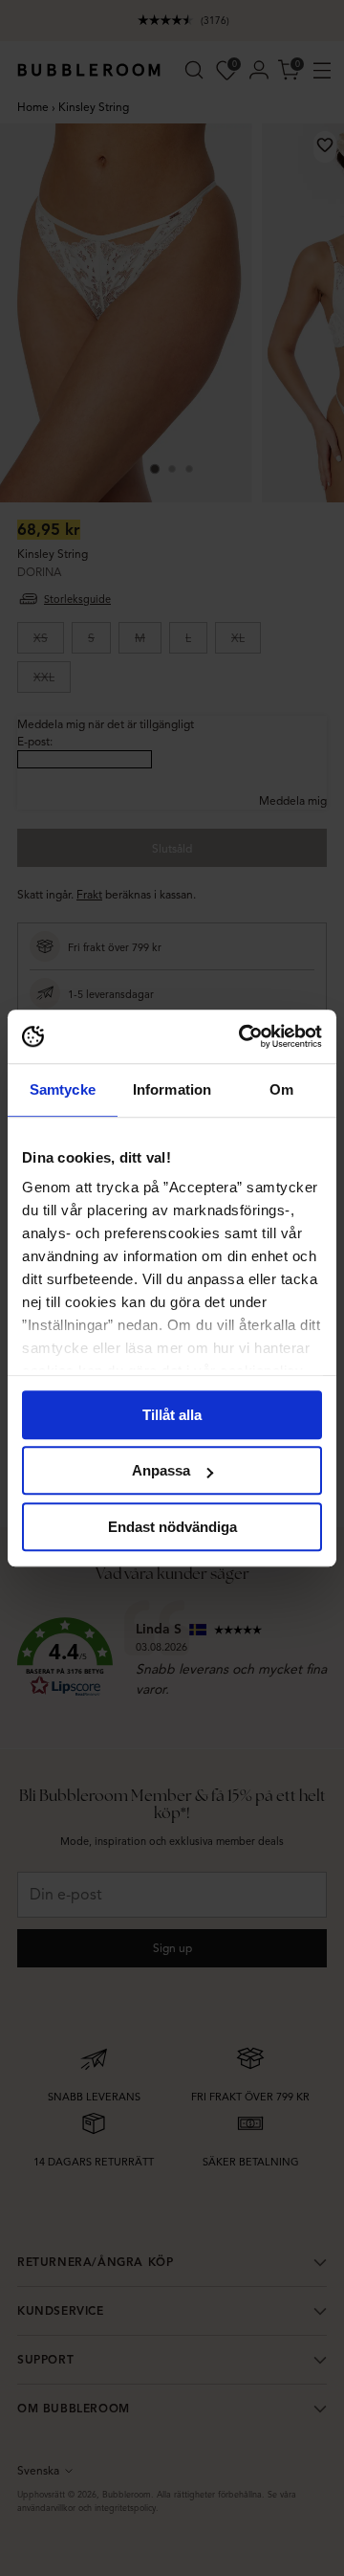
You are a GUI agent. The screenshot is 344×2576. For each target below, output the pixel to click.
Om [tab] (281, 1089)
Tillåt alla (172, 1415)
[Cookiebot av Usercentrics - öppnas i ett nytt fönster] (243, 1036)
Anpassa (161, 1470)
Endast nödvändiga (172, 1527)
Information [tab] (172, 1089)
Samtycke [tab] (63, 1089)
